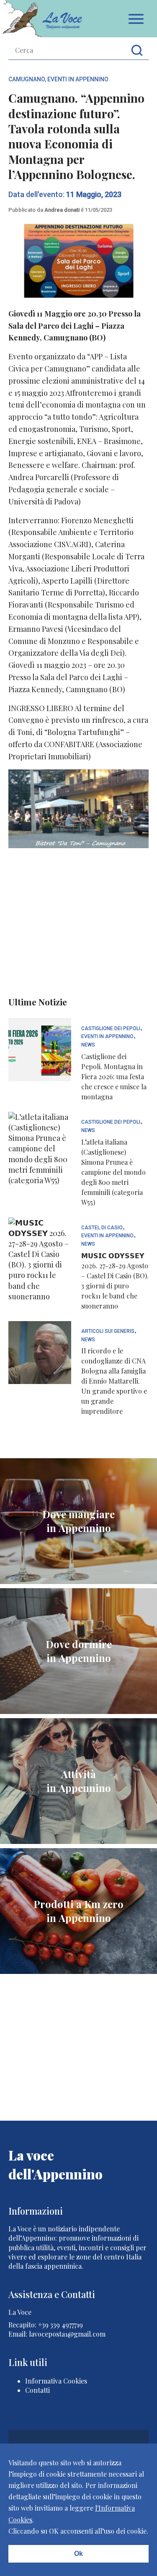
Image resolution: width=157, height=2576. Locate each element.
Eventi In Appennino (78, 79)
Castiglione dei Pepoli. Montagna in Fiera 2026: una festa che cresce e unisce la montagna (114, 1076)
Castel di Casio (102, 1228)
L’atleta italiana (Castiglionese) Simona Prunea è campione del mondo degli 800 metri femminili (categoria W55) (113, 1172)
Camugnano (27, 79)
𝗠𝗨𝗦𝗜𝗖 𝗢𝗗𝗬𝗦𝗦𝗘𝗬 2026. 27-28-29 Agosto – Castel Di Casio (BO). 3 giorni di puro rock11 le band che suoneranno (115, 1281)
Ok (78, 2554)
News (88, 1045)
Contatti (37, 2390)
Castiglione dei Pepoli (111, 1029)
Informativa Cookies (56, 2381)
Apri (136, 19)
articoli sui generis (108, 1331)
